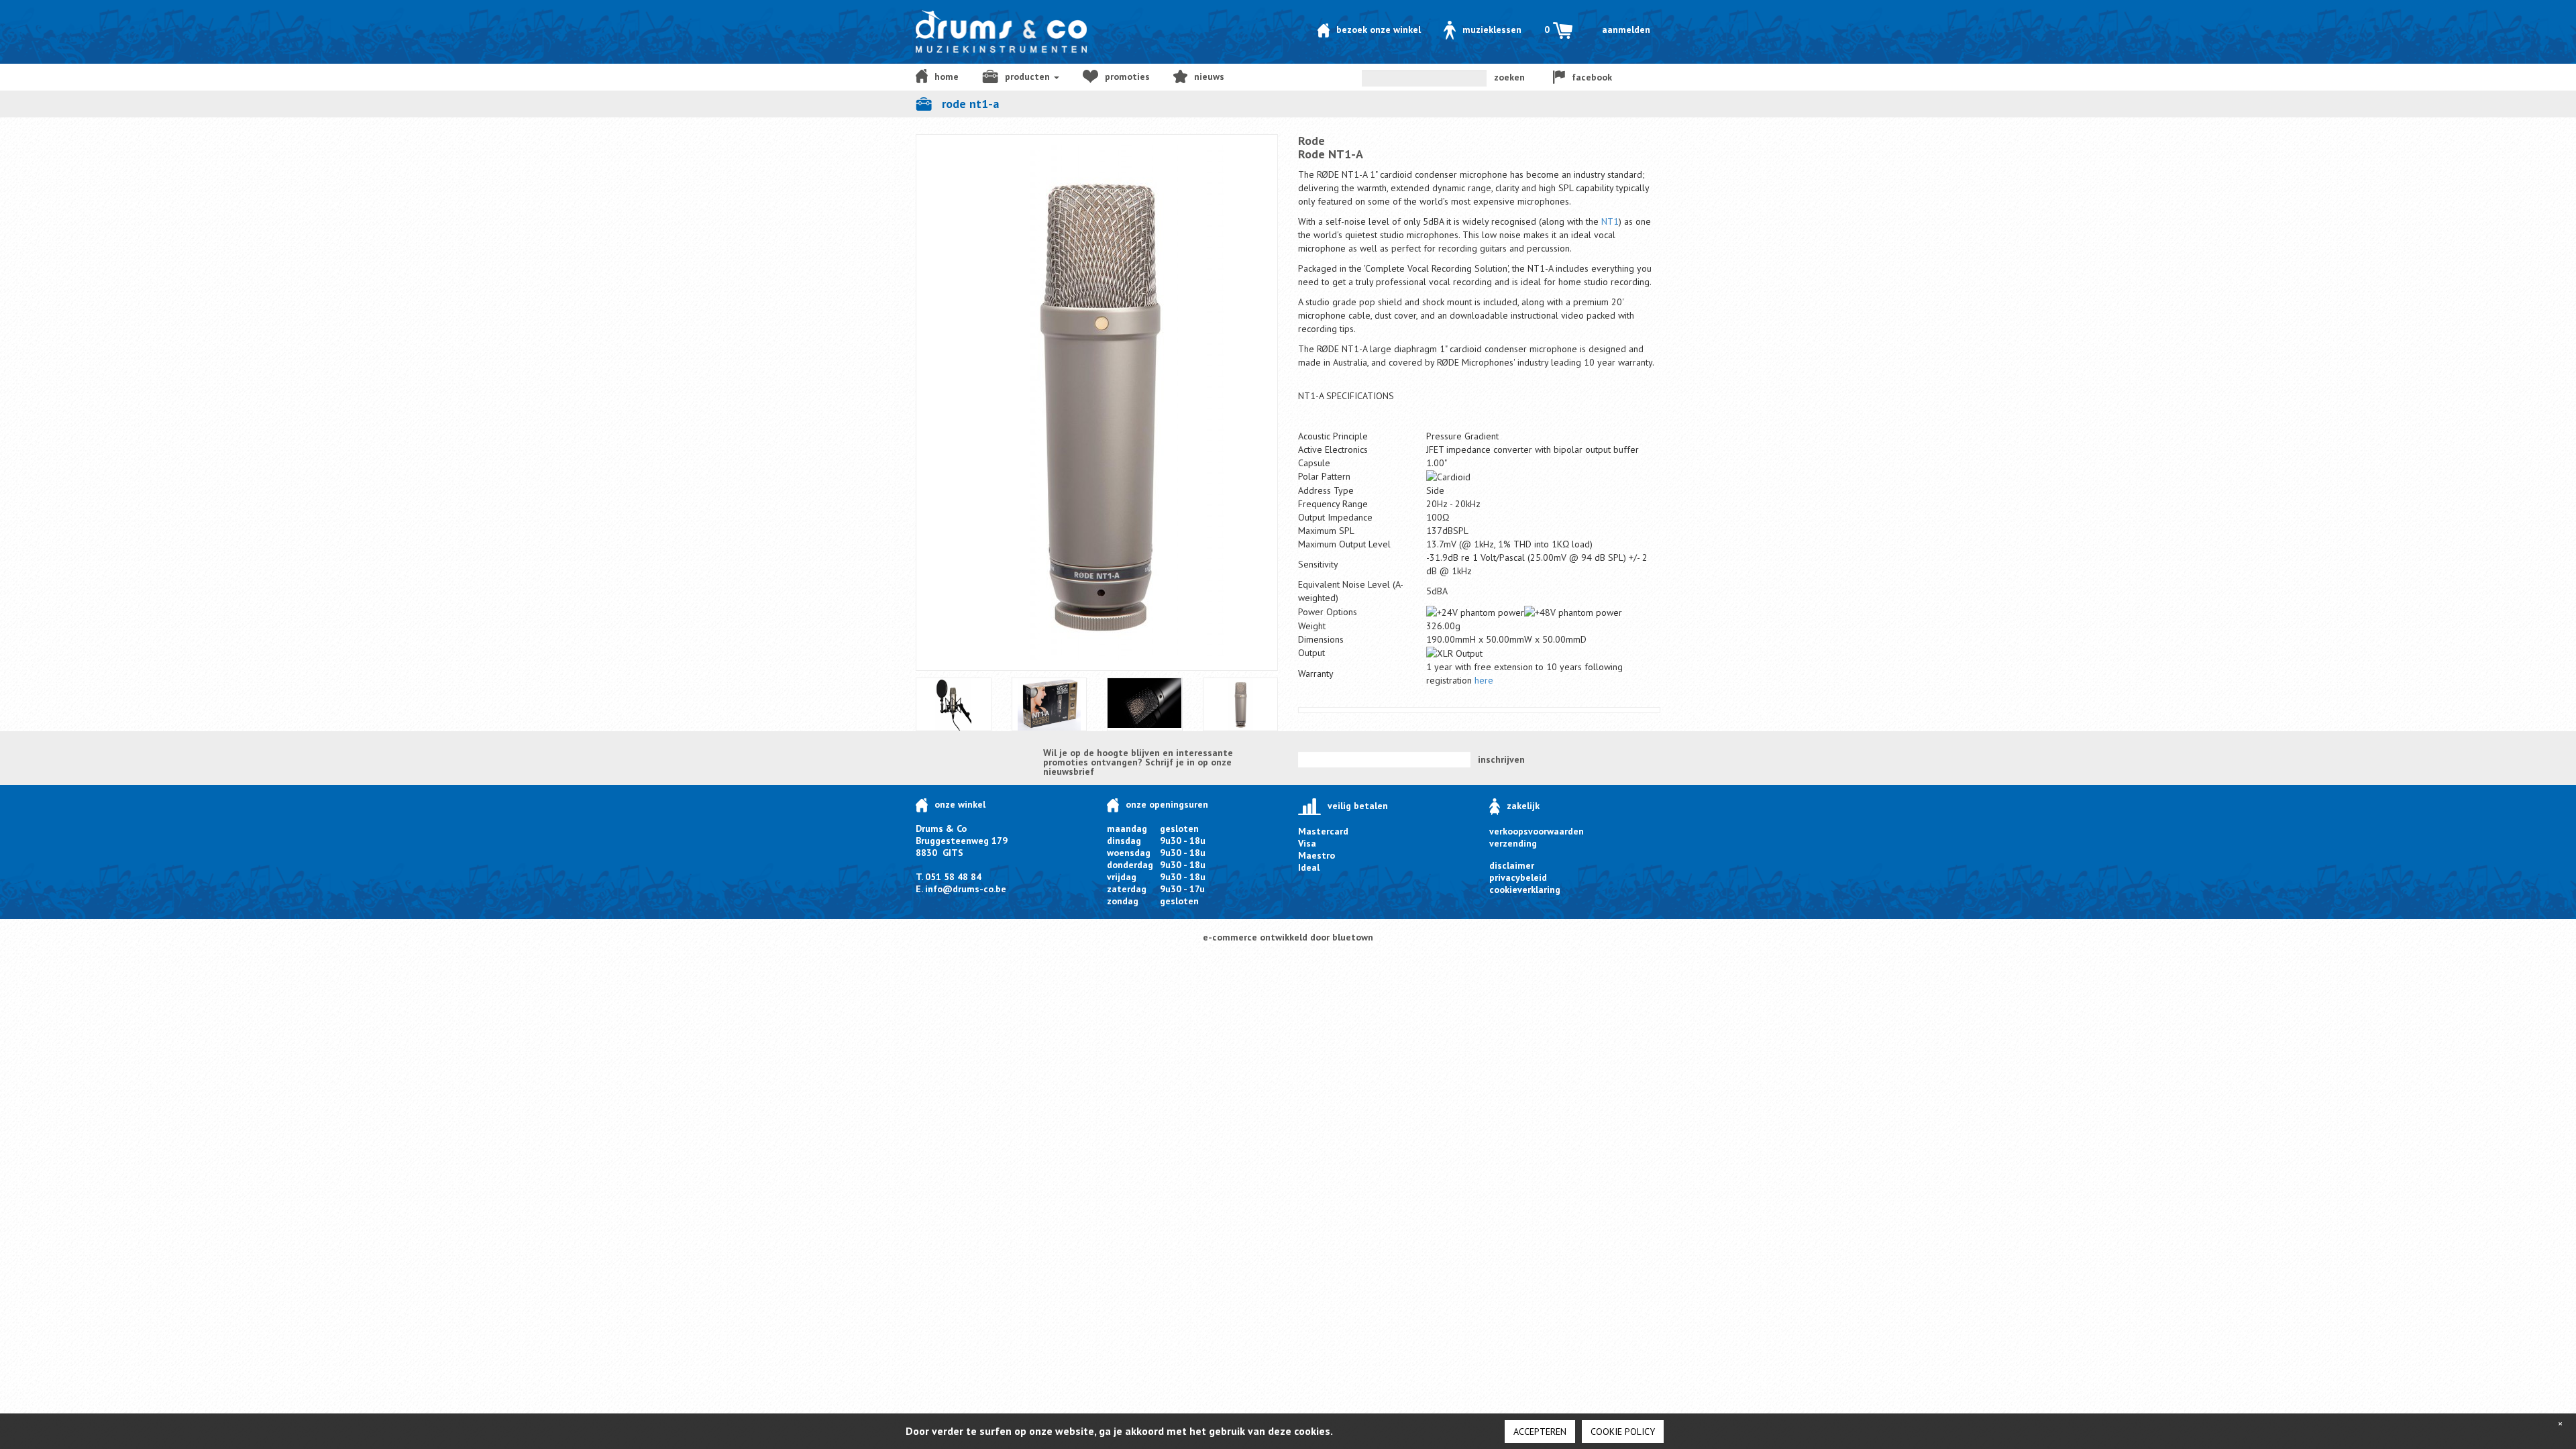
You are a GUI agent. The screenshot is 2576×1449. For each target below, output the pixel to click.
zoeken (1509, 77)
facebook (1592, 77)
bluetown (1353, 937)
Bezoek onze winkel (1379, 30)
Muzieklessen (1492, 30)
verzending (1513, 843)
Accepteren (1540, 1432)
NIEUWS (1209, 76)
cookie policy (1623, 1432)
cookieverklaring (1525, 890)
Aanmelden (1626, 30)
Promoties (1127, 76)
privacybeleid (1518, 877)
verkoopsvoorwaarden (1537, 831)
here (1484, 680)
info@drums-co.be (966, 889)
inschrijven (1501, 759)
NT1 (1610, 221)
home (947, 76)
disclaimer (1512, 865)
